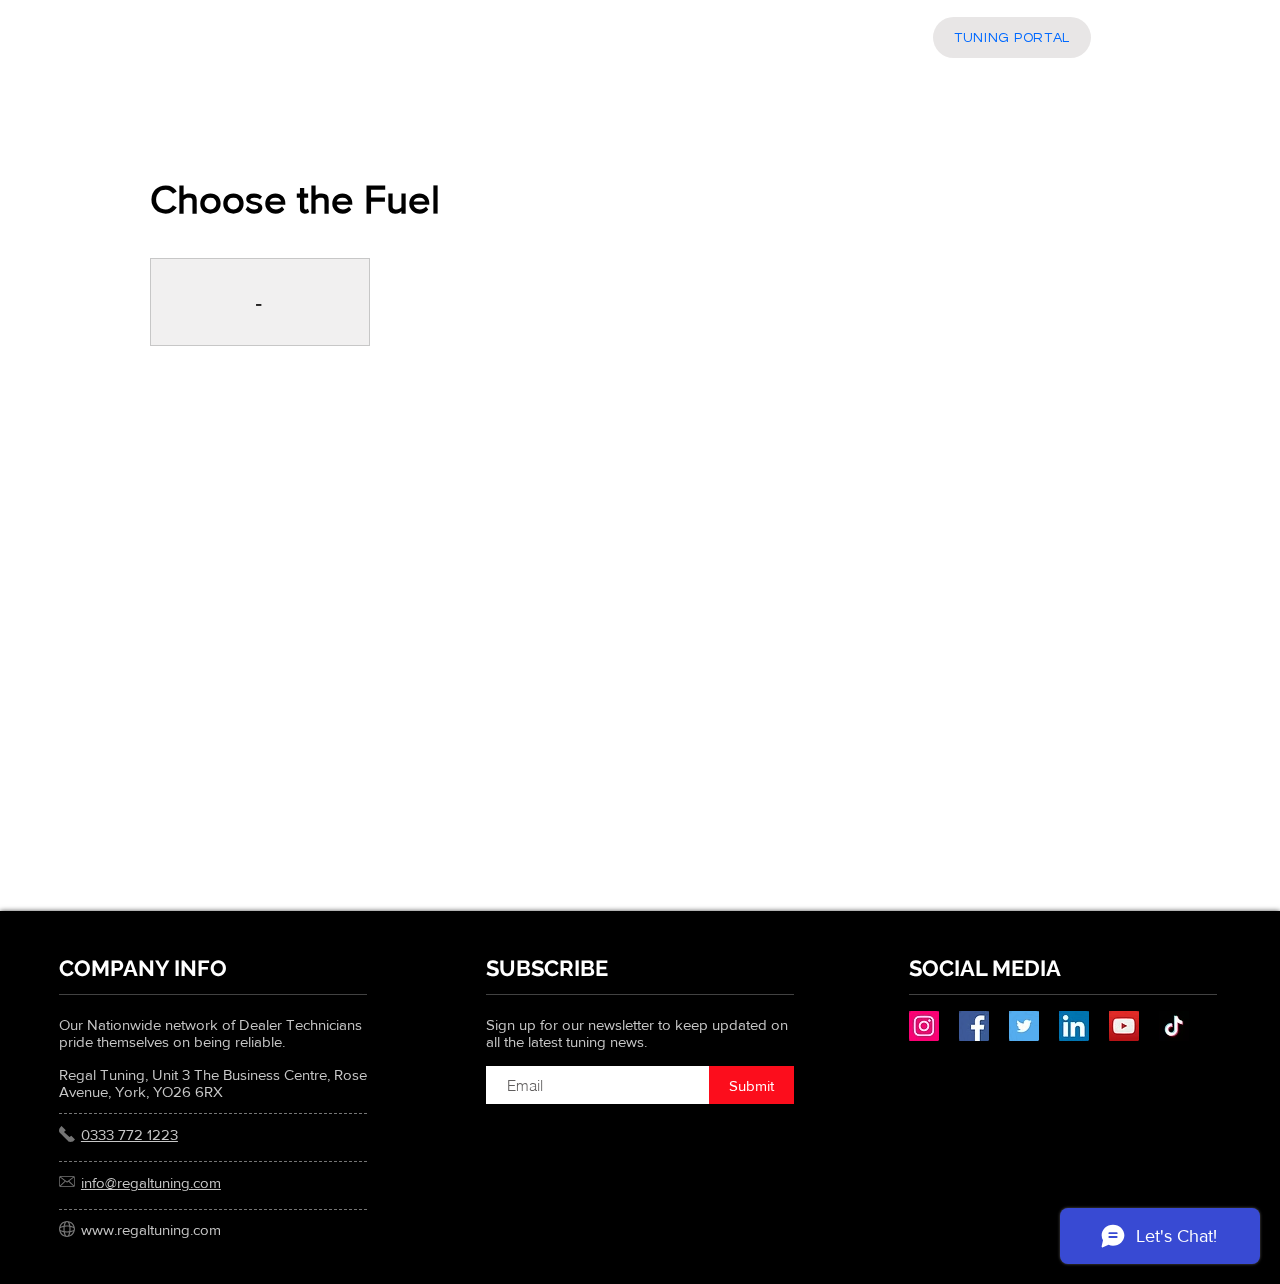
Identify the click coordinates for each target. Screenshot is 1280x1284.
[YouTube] (1124, 1026)
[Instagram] (924, 1026)
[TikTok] (1174, 1026)
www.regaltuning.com (151, 1229)
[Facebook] (974, 1026)
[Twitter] (1024, 1026)
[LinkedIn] (1074, 1026)
